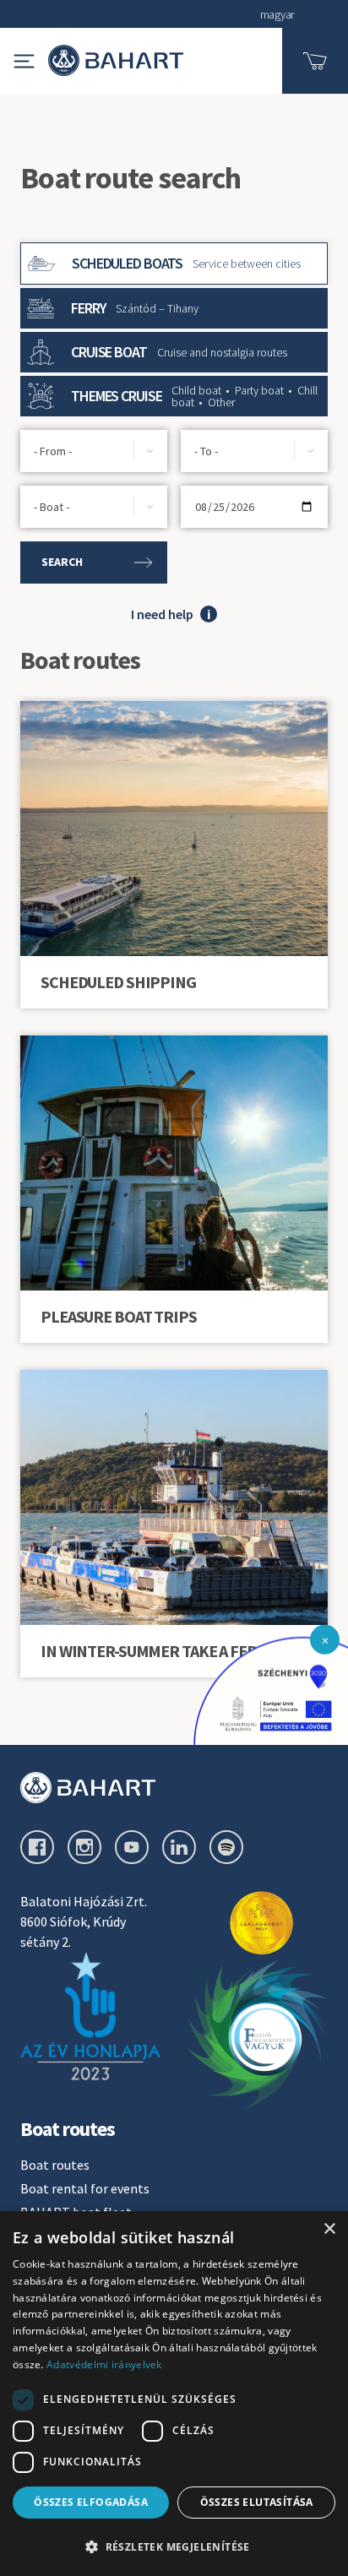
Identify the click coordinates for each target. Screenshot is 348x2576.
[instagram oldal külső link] (84, 1847)
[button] (174, 396)
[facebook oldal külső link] (37, 1847)
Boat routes (55, 2165)
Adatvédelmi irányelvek (104, 2364)
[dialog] (174, 2394)
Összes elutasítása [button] (257, 2502)
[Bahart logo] (174, 1788)
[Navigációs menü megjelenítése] (24, 61)
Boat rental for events (85, 2188)
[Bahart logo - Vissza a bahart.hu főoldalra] (116, 60)
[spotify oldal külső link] (226, 1847)
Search (62, 562)
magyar (277, 14)
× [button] (329, 2229)
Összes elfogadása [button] (91, 2502)
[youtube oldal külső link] (132, 1847)
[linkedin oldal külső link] (179, 1847)
